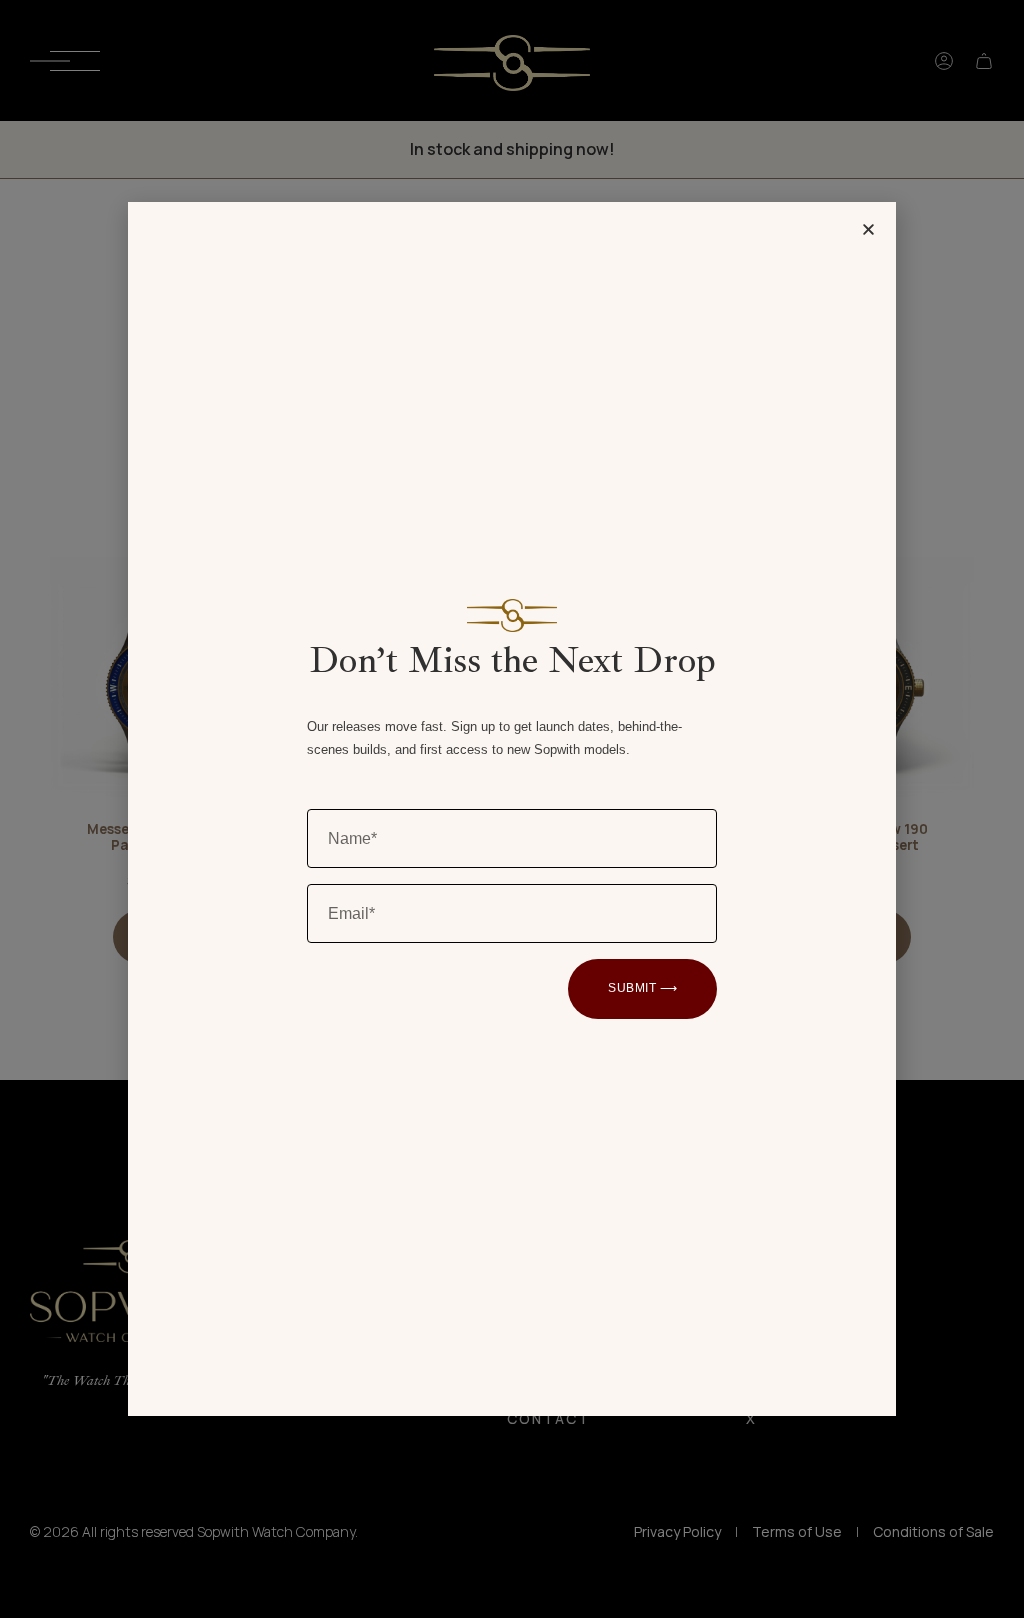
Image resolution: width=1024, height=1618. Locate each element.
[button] (868, 229)
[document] (512, 809)
